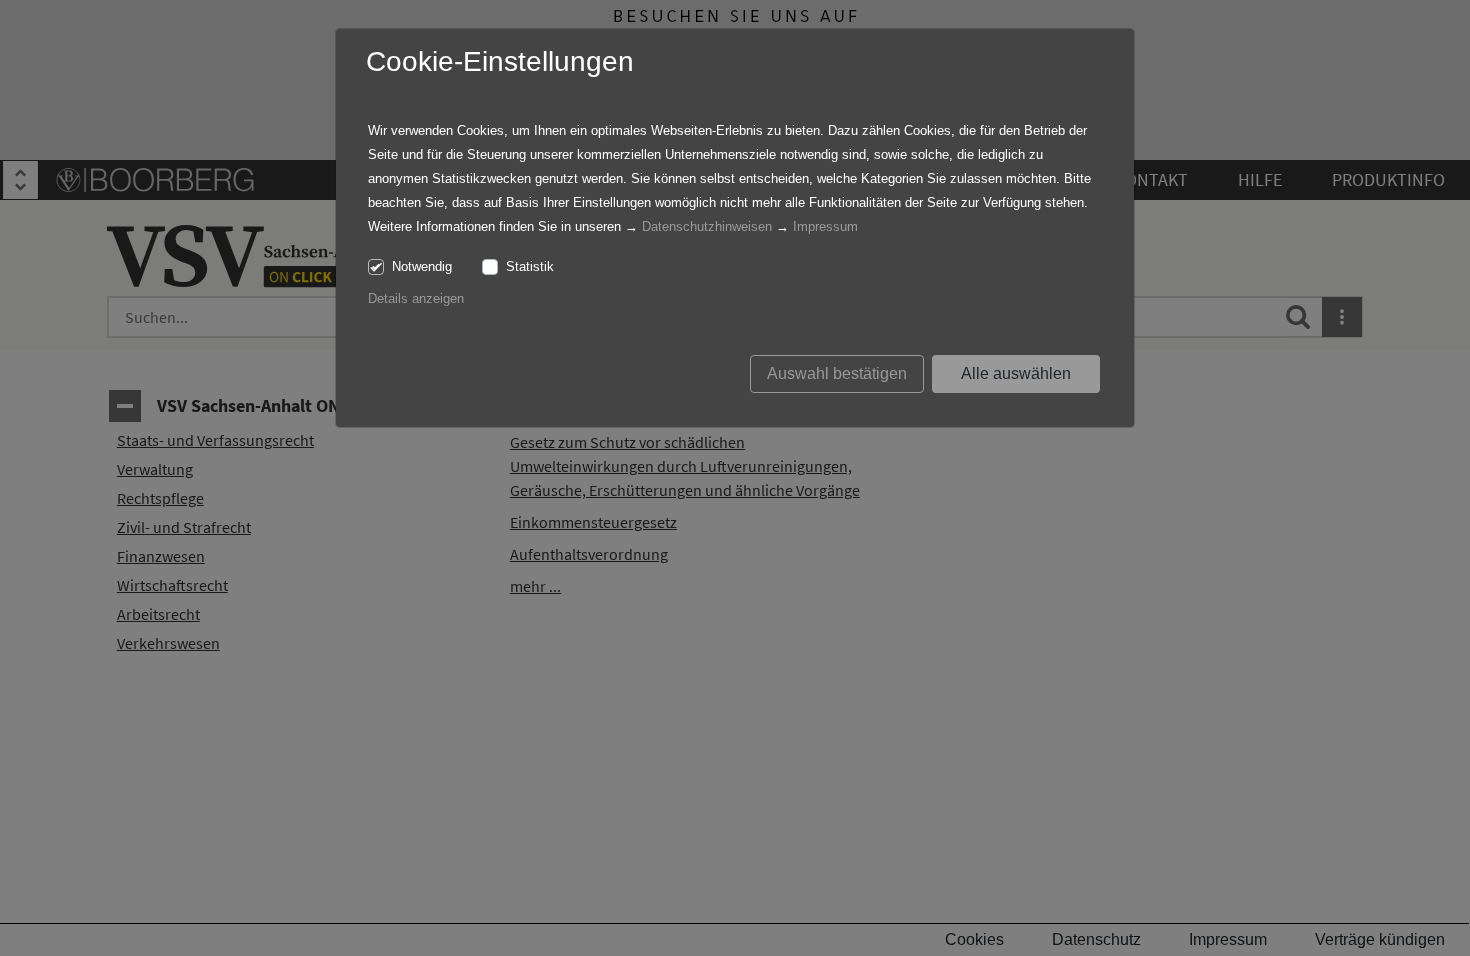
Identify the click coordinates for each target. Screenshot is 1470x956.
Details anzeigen (416, 298)
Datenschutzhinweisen (707, 226)
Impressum (825, 226)
